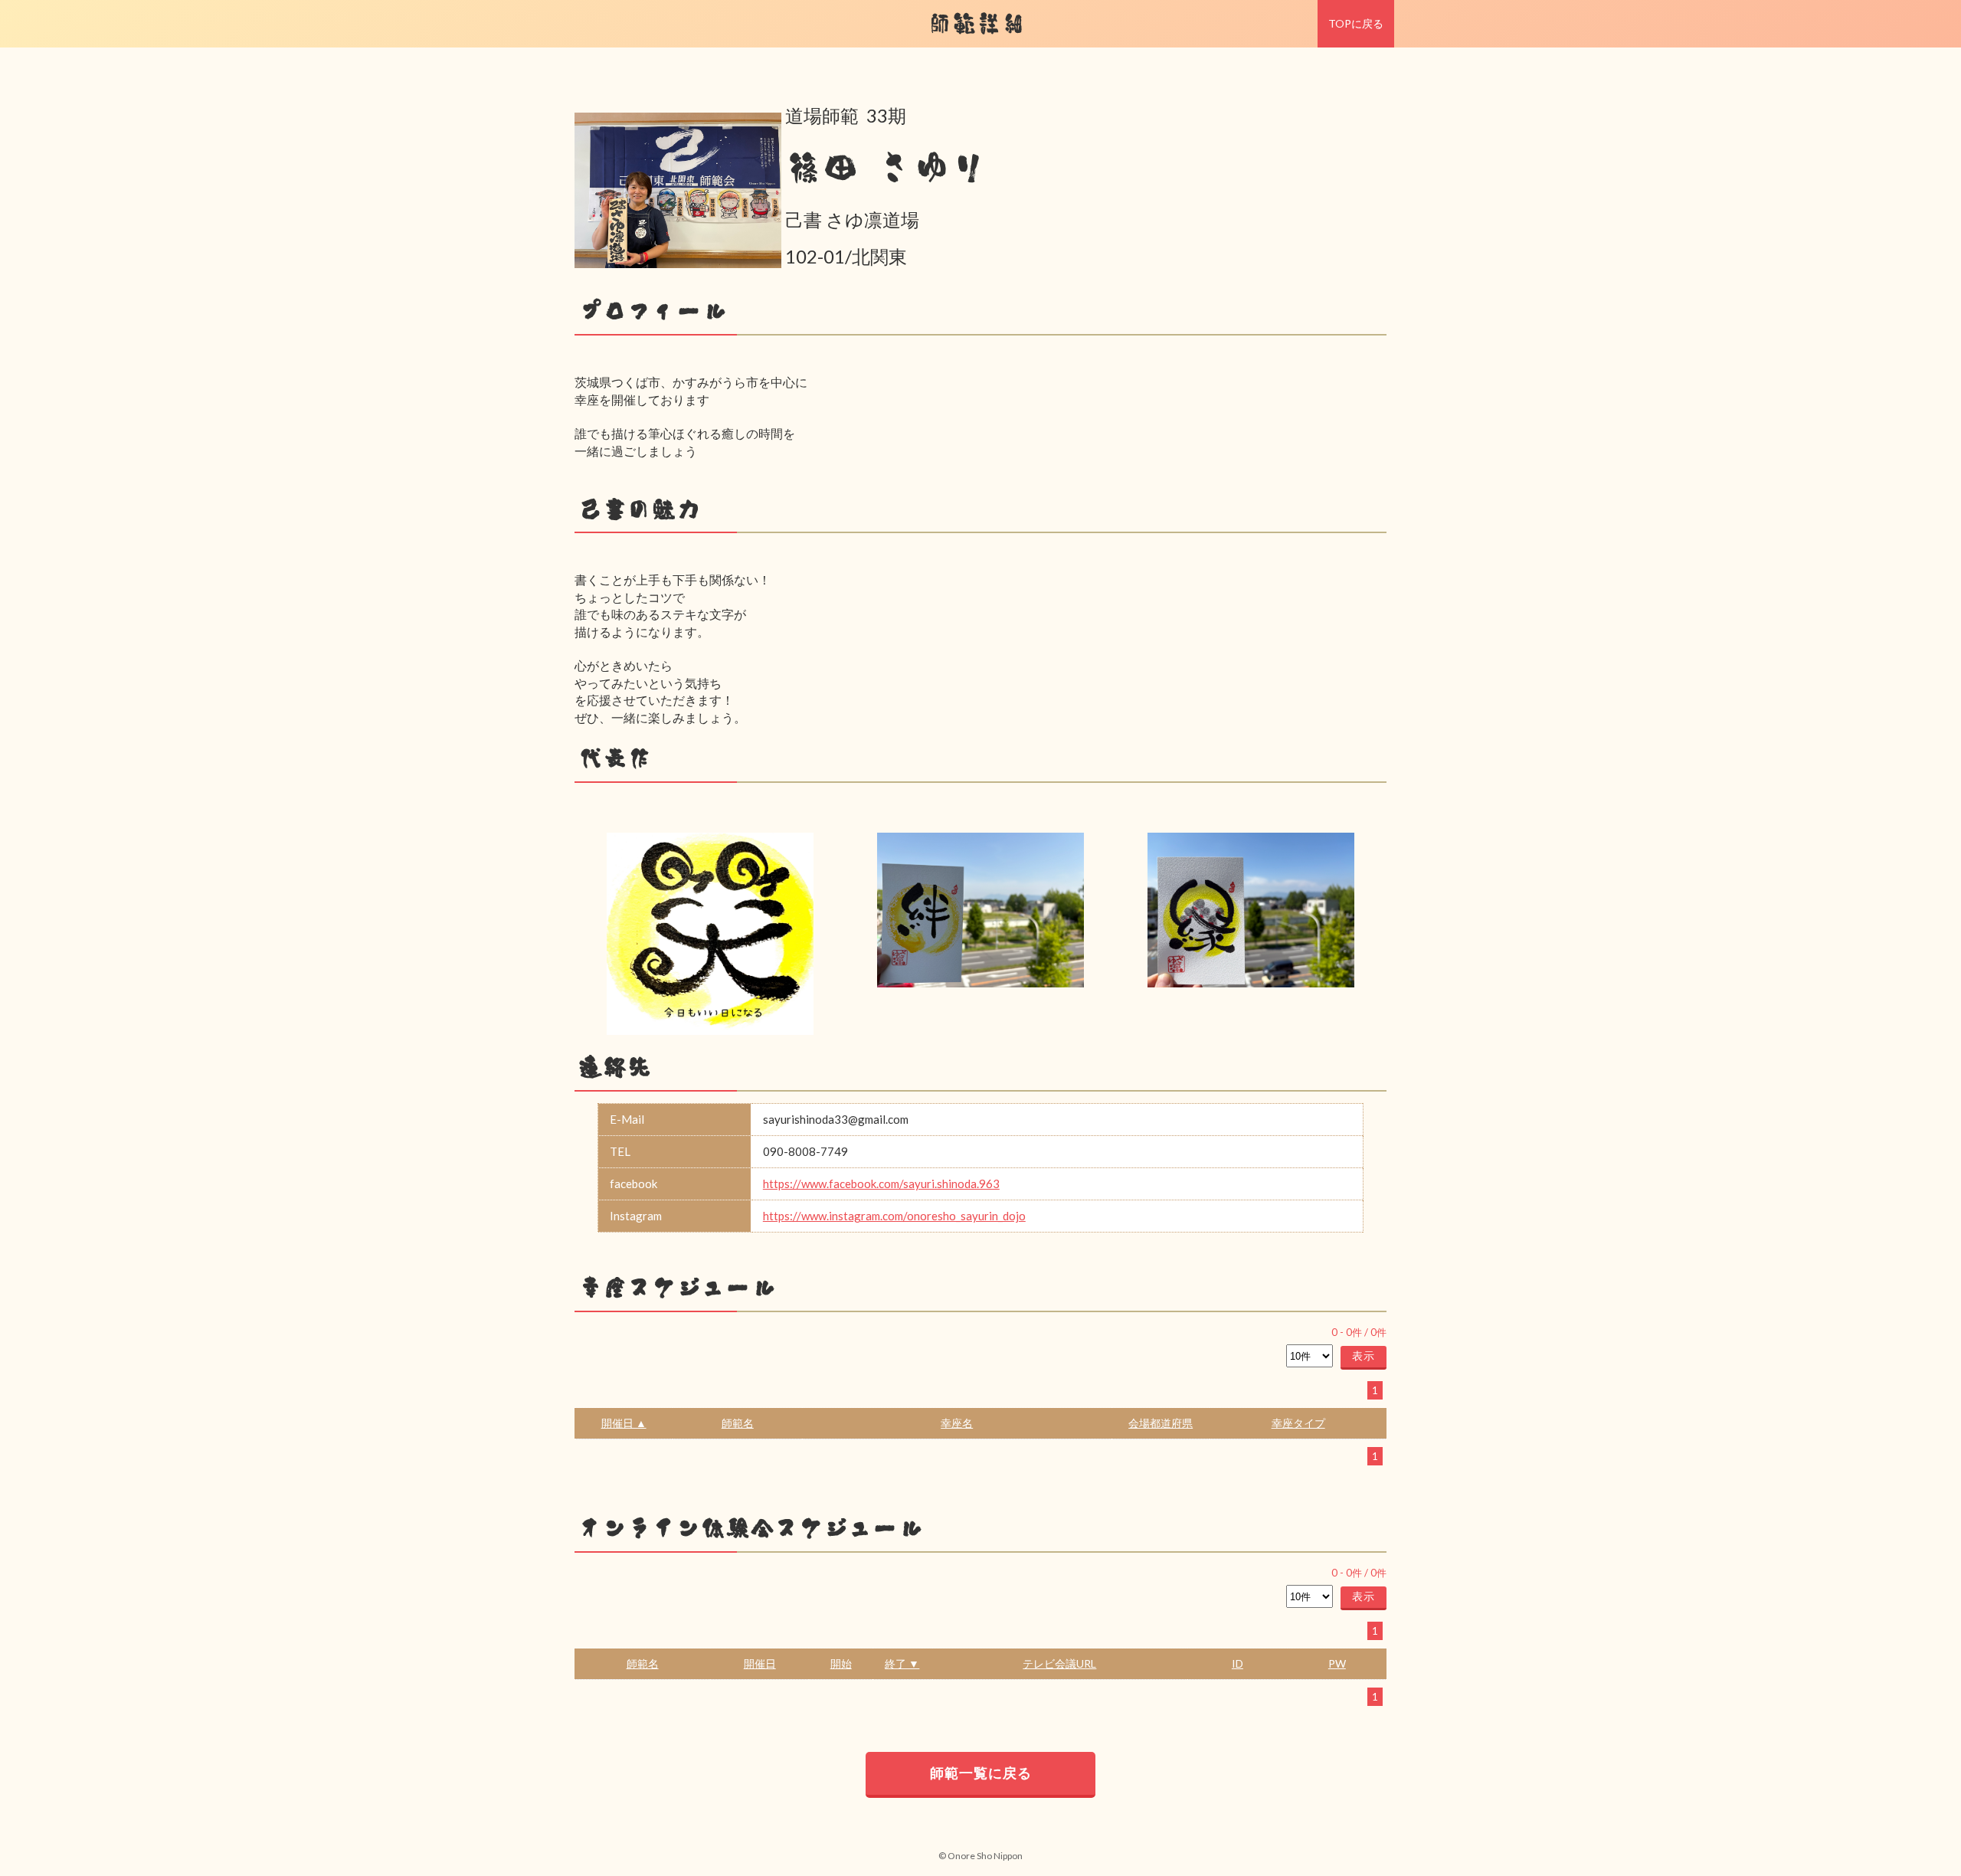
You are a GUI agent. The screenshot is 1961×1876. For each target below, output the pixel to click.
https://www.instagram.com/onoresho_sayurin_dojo (894, 1216)
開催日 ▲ (624, 1423)
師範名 (738, 1423)
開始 (841, 1663)
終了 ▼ (902, 1663)
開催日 (760, 1663)
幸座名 (957, 1423)
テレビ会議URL (1059, 1663)
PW (1337, 1663)
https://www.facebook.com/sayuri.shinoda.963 (881, 1184)
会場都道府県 (1161, 1423)
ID (1237, 1663)
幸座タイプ (1298, 1423)
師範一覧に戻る (981, 1773)
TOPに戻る (1356, 23)
